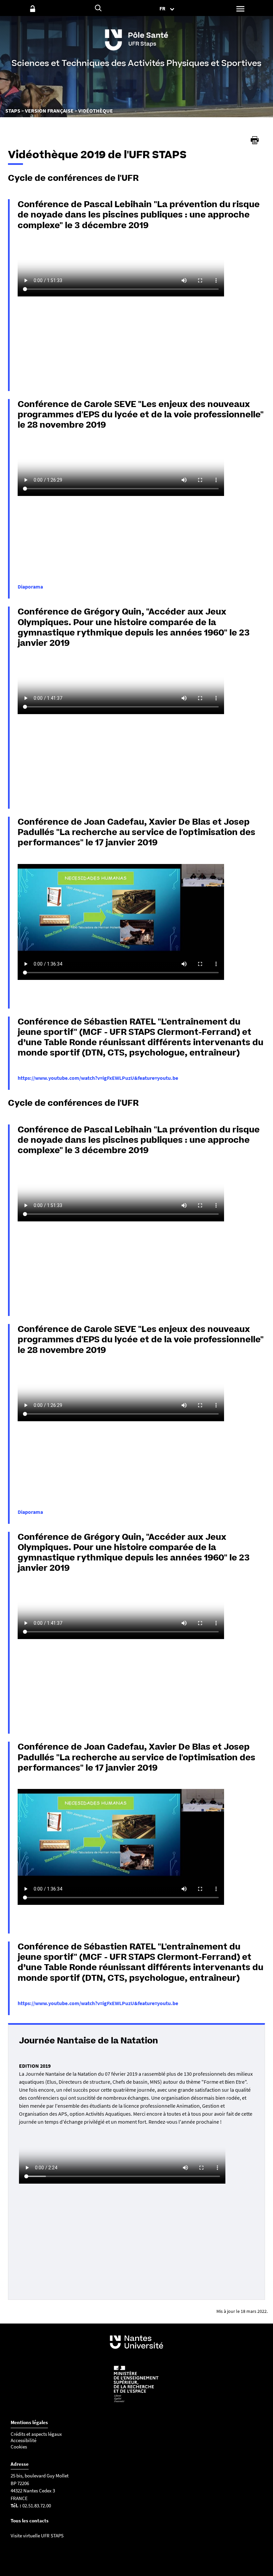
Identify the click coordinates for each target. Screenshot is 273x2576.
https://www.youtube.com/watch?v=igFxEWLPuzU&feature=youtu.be (98, 1078)
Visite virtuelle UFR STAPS (37, 2536)
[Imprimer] (255, 140)
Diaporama (30, 587)
